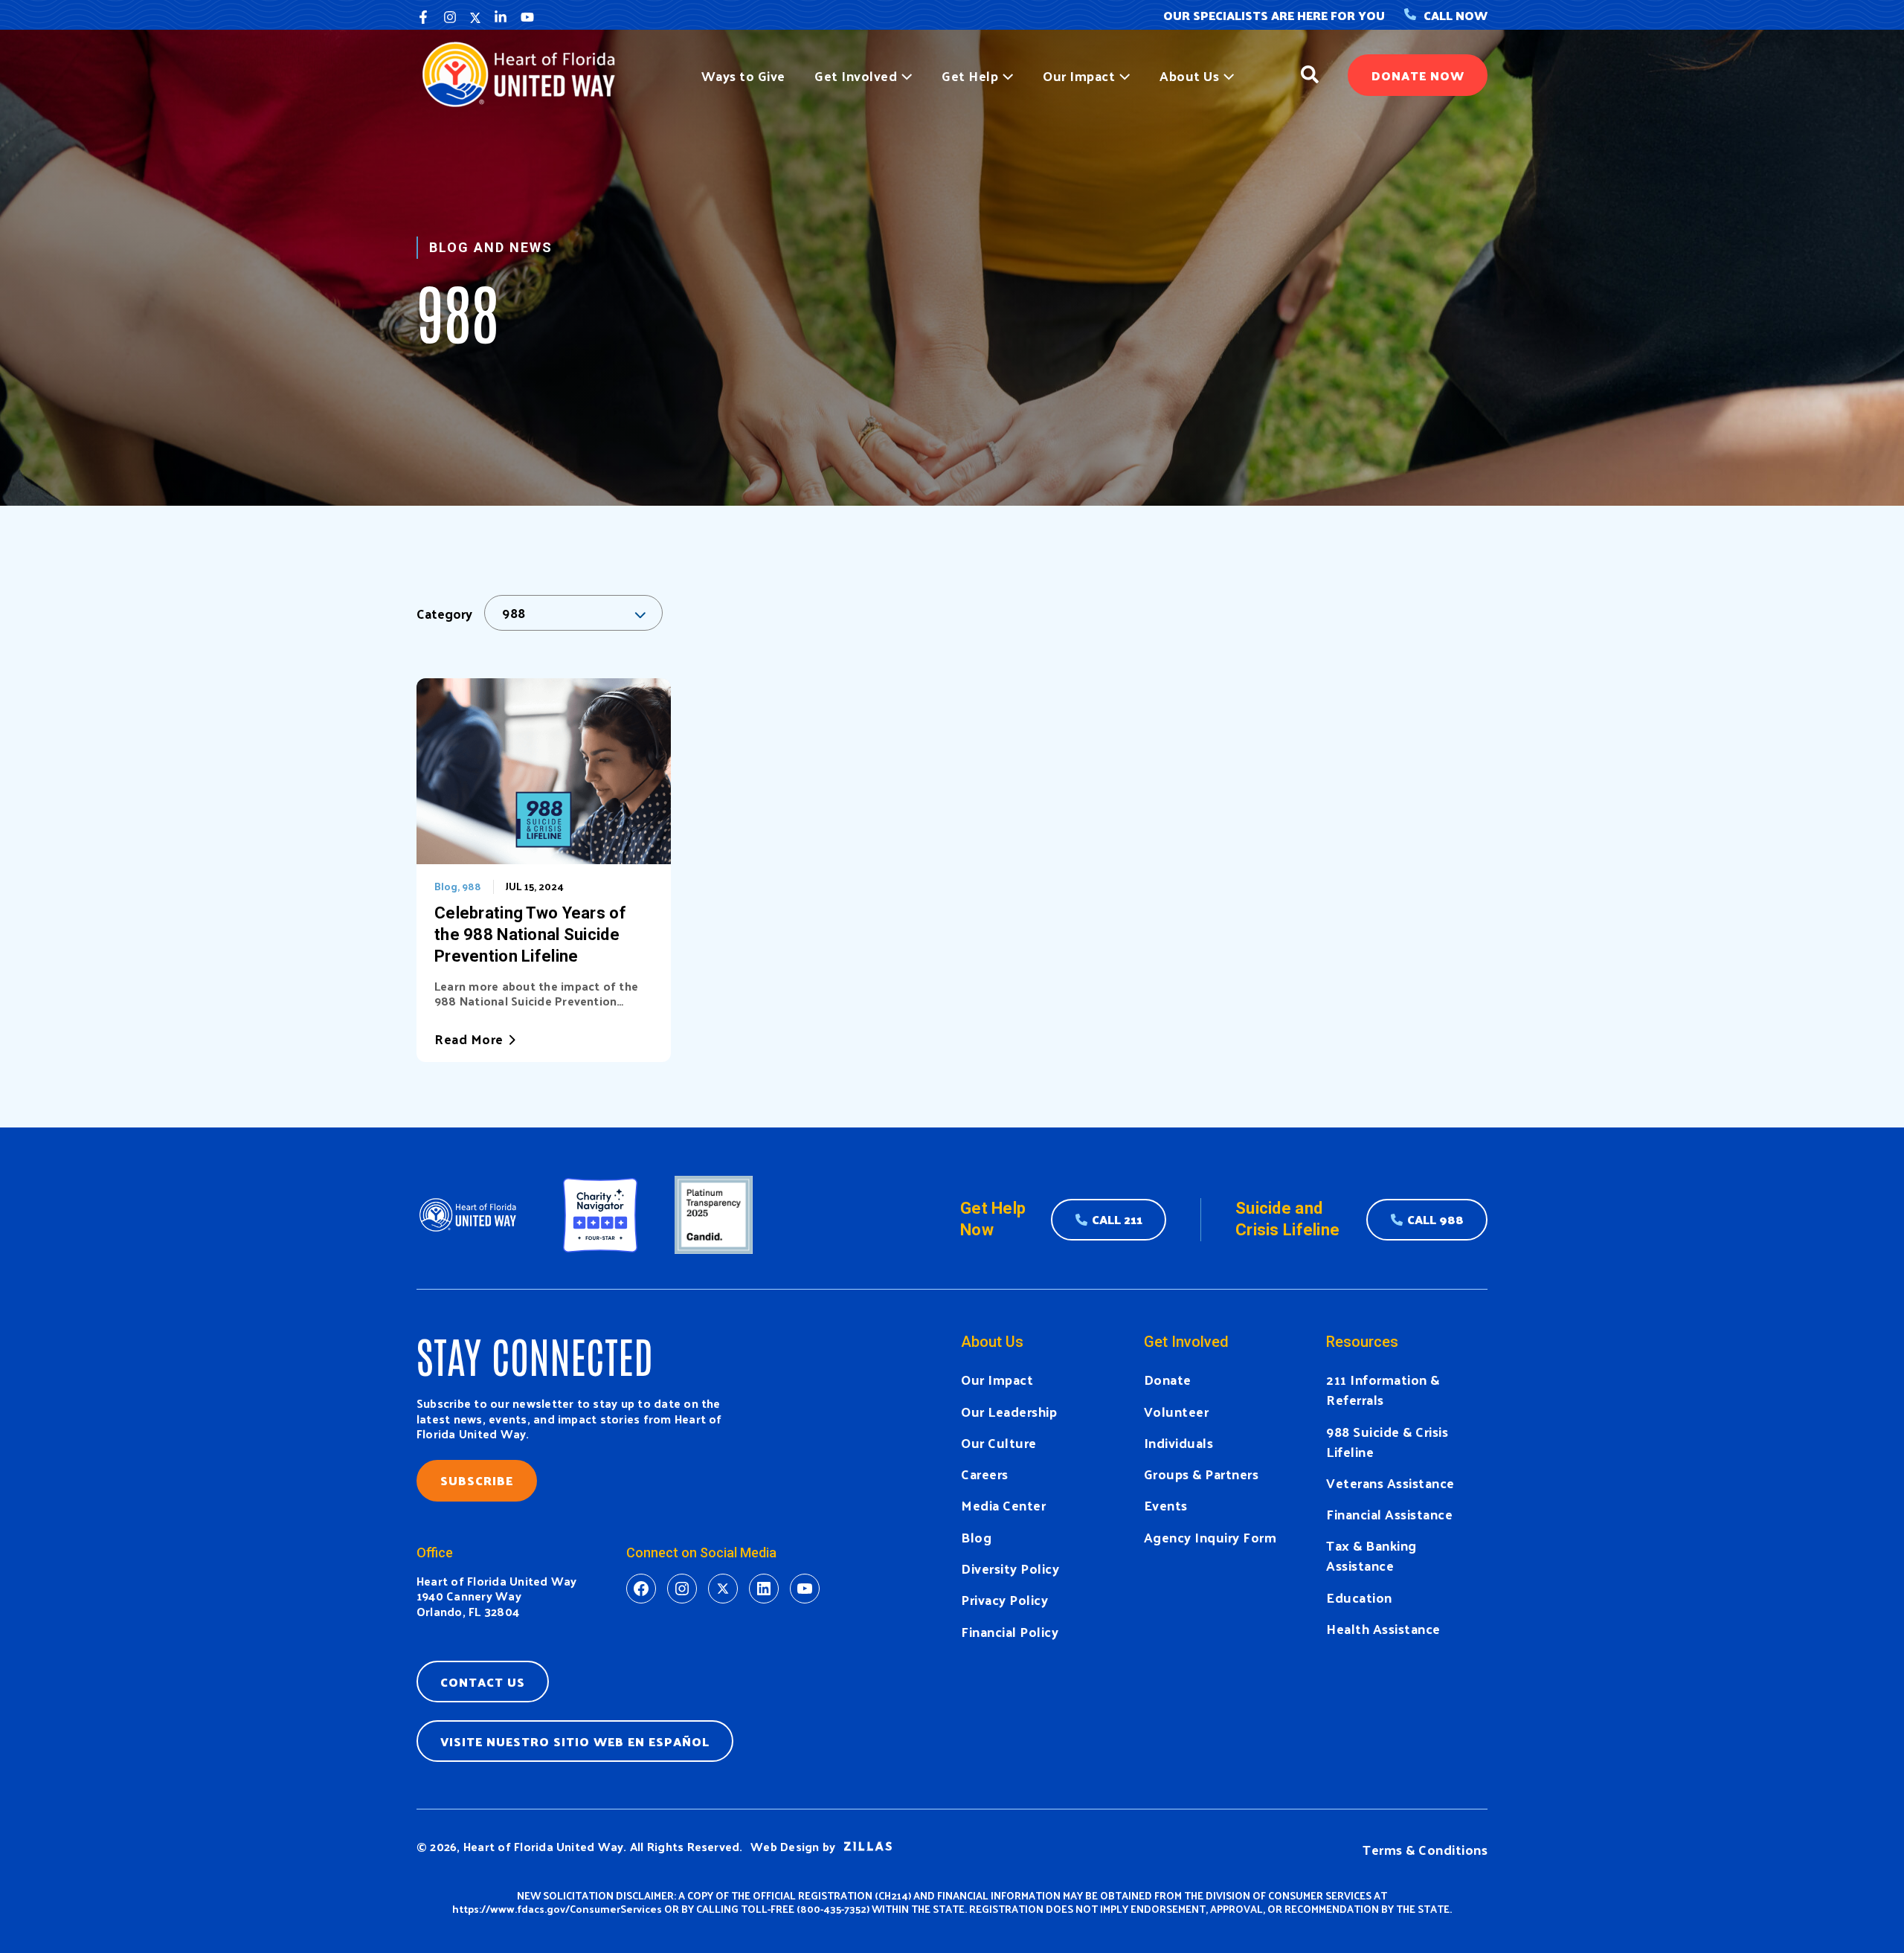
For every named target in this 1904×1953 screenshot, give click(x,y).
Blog (446, 886)
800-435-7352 (833, 1909)
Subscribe (477, 1480)
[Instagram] (450, 17)
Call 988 (1435, 1219)
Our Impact (1079, 75)
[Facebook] (423, 17)
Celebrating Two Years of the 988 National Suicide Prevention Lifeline (530, 934)
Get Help (970, 75)
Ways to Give (743, 75)
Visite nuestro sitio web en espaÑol (575, 1741)
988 (472, 886)
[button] (904, 75)
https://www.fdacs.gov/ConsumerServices (557, 1909)
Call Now (1456, 15)
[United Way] (525, 73)
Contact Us (483, 1682)
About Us (1189, 75)
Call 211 (1117, 1219)
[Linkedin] (501, 17)
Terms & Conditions (1425, 1849)
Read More (469, 1039)
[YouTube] (527, 17)
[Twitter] (475, 17)
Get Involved (856, 75)
